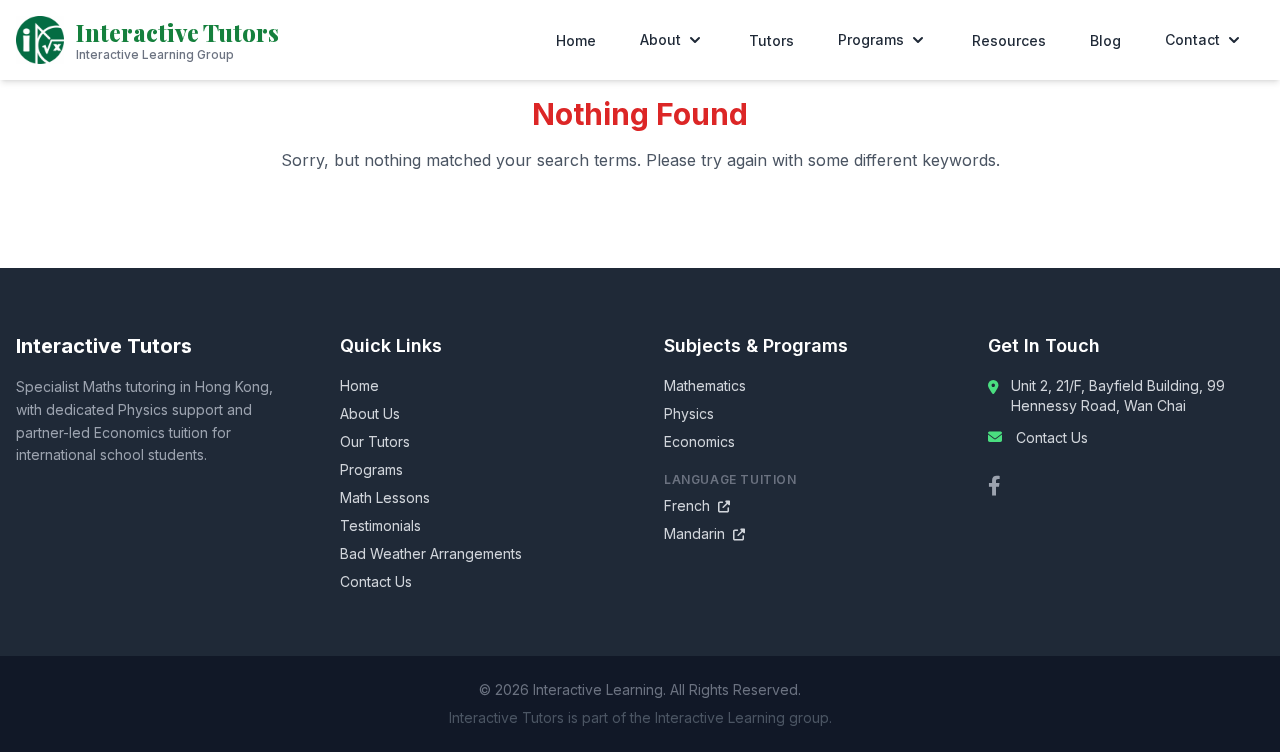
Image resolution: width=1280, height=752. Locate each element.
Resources (1009, 40)
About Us (370, 413)
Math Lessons (385, 497)
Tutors (771, 40)
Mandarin (704, 533)
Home (576, 40)
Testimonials (380, 525)
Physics (689, 413)
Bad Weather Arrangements (431, 553)
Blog (1105, 40)
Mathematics (705, 385)
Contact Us (376, 581)
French (697, 505)
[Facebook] (994, 486)
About (660, 39)
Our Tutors (375, 441)
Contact (1192, 39)
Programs (871, 39)
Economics (699, 441)
